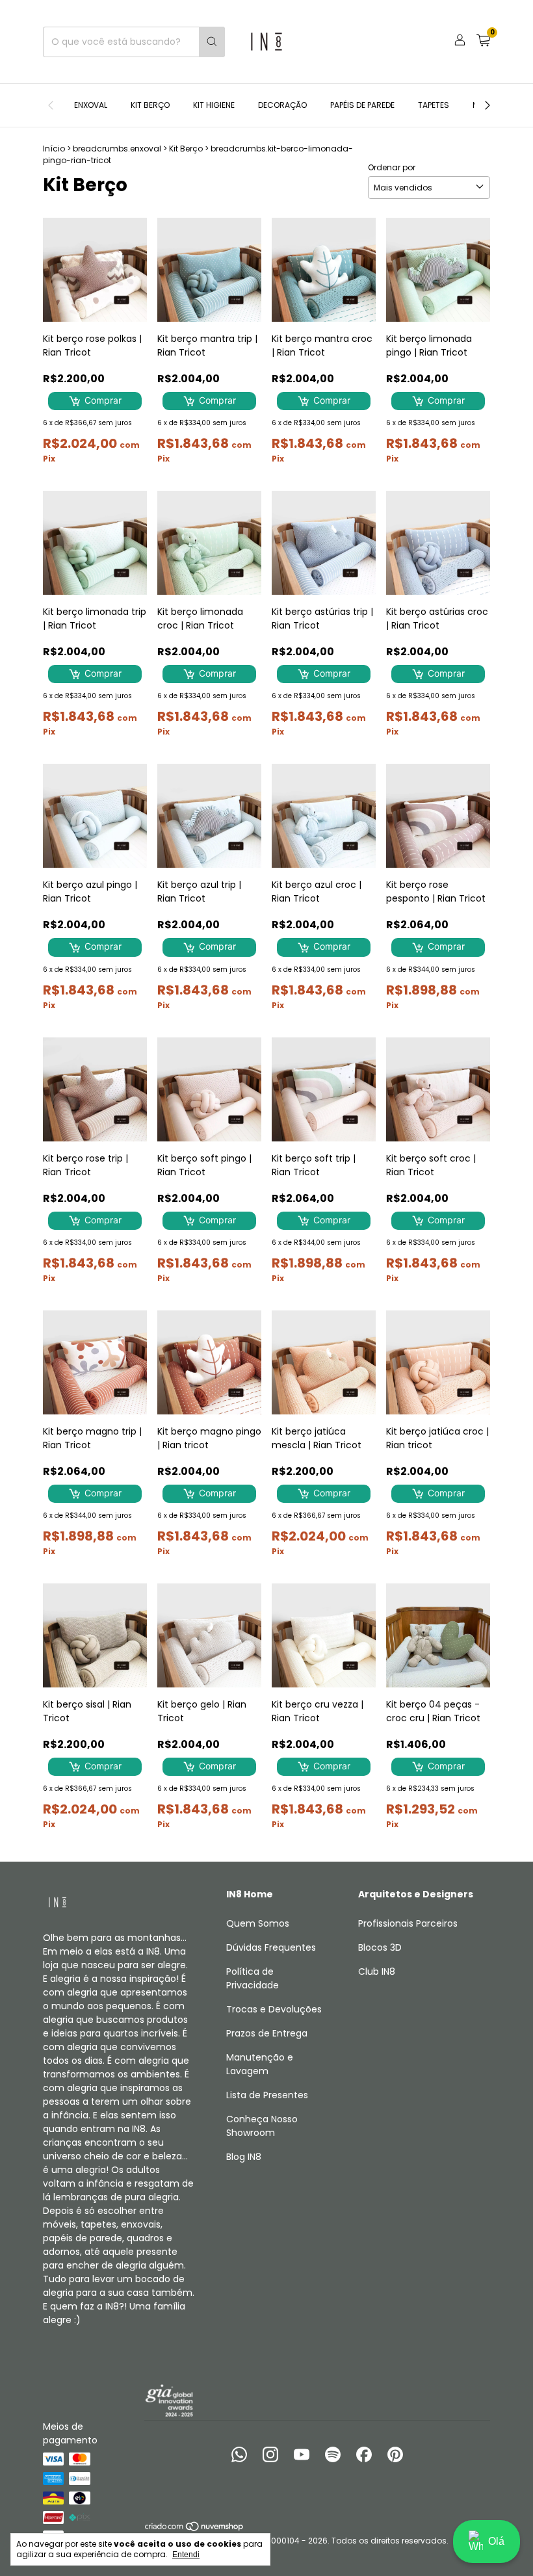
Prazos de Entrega (267, 2033)
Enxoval (91, 105)
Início (54, 149)
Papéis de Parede (362, 105)
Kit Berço (150, 105)
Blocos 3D (380, 1947)
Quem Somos (258, 1923)
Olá (496, 2541)
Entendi (186, 2555)
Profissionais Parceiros (408, 1923)
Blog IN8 (244, 2157)
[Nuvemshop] (195, 2529)
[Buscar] (212, 42)
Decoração (282, 105)
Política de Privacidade (253, 1978)
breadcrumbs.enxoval (117, 149)
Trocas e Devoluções (274, 2009)
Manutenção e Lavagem (260, 2064)
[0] (483, 42)
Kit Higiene (214, 105)
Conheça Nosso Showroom (262, 2126)
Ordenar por (392, 167)
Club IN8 (377, 1971)
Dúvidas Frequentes (271, 1947)
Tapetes (434, 105)
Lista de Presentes (267, 2095)
